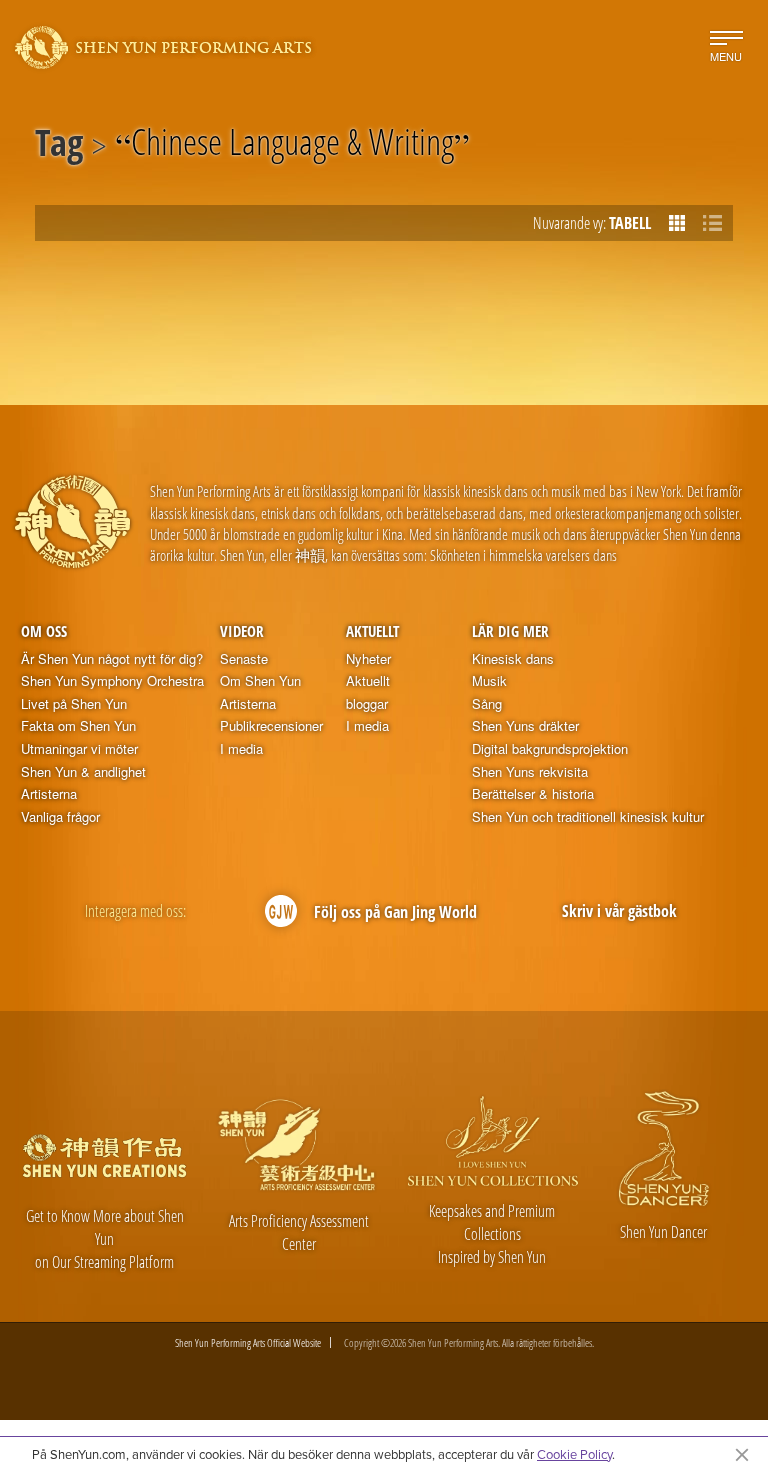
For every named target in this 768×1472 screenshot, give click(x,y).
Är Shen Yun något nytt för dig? (112, 659)
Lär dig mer (510, 631)
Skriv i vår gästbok (619, 911)
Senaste (244, 659)
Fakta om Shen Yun (78, 726)
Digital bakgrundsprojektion (550, 749)
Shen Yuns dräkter (525, 726)
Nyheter (368, 659)
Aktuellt (372, 631)
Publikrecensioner (271, 726)
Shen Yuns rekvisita (530, 772)
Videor (242, 631)
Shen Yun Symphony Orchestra (112, 681)
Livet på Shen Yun (74, 704)
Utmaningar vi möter (79, 749)
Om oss (44, 631)
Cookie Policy (574, 1454)
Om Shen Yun (260, 681)
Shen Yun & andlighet (83, 772)
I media (241, 749)
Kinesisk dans (513, 659)
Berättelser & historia (533, 794)
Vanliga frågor (60, 817)
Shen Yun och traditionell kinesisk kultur (588, 817)
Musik (489, 681)
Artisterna (49, 794)
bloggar (367, 704)
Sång (487, 704)
